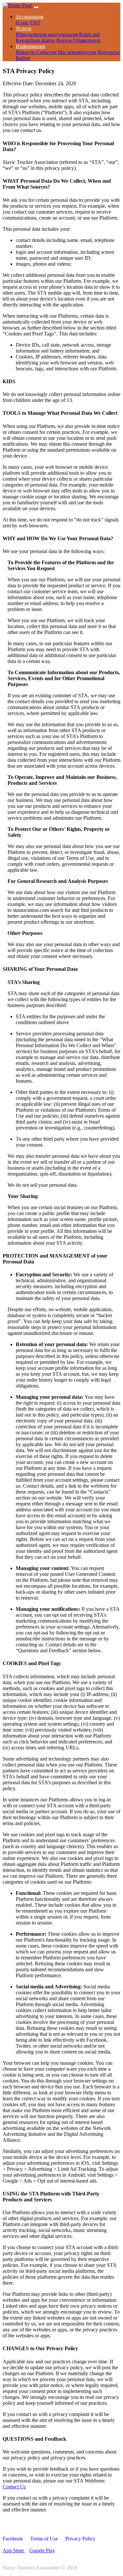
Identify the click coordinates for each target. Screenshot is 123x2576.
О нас (22, 23)
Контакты (109, 52)
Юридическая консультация (47, 34)
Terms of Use (44, 2539)
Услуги (24, 28)
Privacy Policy (80, 2539)
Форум (64, 40)
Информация (30, 46)
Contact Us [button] (14, 2487)
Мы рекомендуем (77, 52)
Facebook (13, 2539)
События (47, 52)
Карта (48, 40)
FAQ (35, 23)
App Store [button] (14, 2550)
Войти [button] (23, 58)
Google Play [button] (42, 2550)
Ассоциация (30, 17)
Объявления (86, 40)
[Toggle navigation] (36, 7)
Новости (26, 52)
